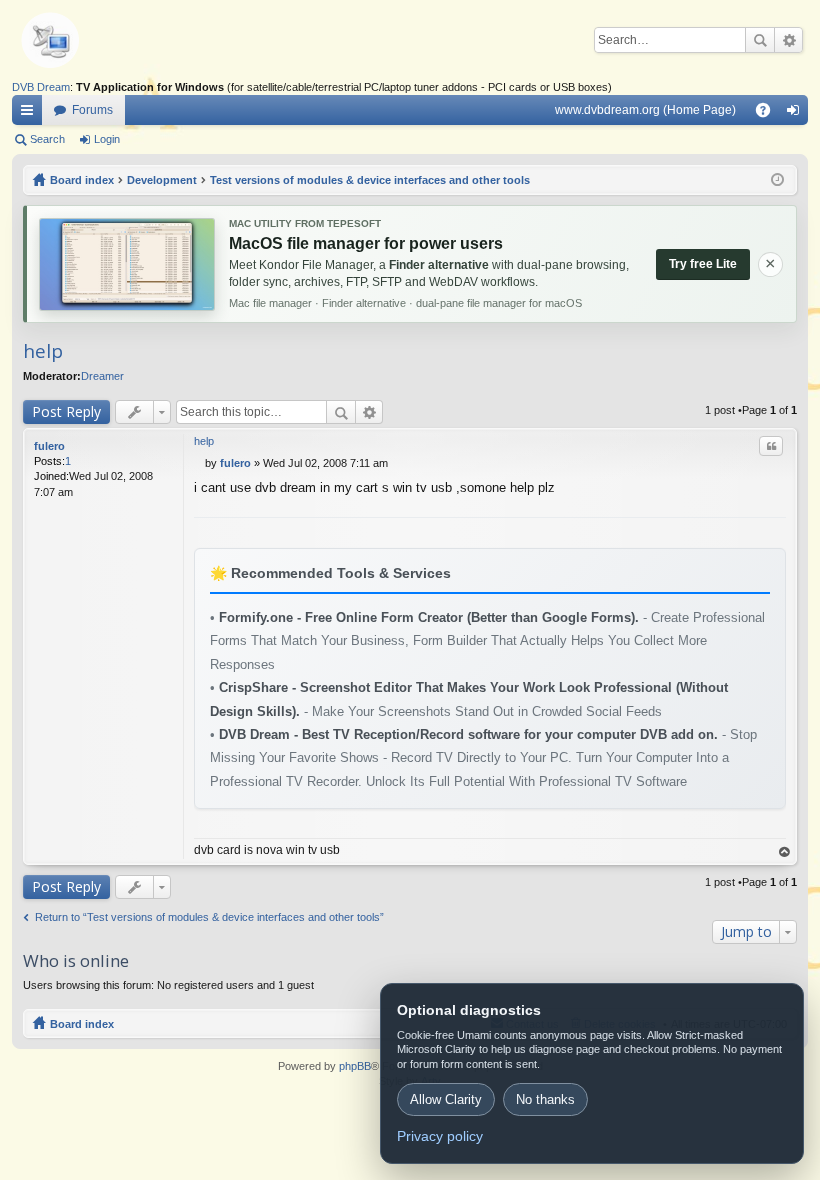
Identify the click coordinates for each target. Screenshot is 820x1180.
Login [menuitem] (797, 114)
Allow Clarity (446, 1099)
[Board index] (82, 40)
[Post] (199, 463)
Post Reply (66, 411)
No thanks (545, 1099)
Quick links (31, 114)
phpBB (355, 1066)
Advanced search (788, 40)
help (43, 351)
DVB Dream (41, 87)
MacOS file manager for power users (366, 243)
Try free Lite (703, 264)
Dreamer (102, 376)
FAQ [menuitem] (769, 114)
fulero (49, 446)
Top (785, 852)
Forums (92, 110)
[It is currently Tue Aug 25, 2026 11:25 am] (777, 180)
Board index (82, 1024)
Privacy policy (440, 1136)
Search (760, 40)
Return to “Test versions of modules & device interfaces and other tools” (209, 917)
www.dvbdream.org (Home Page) (645, 110)
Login (107, 139)
